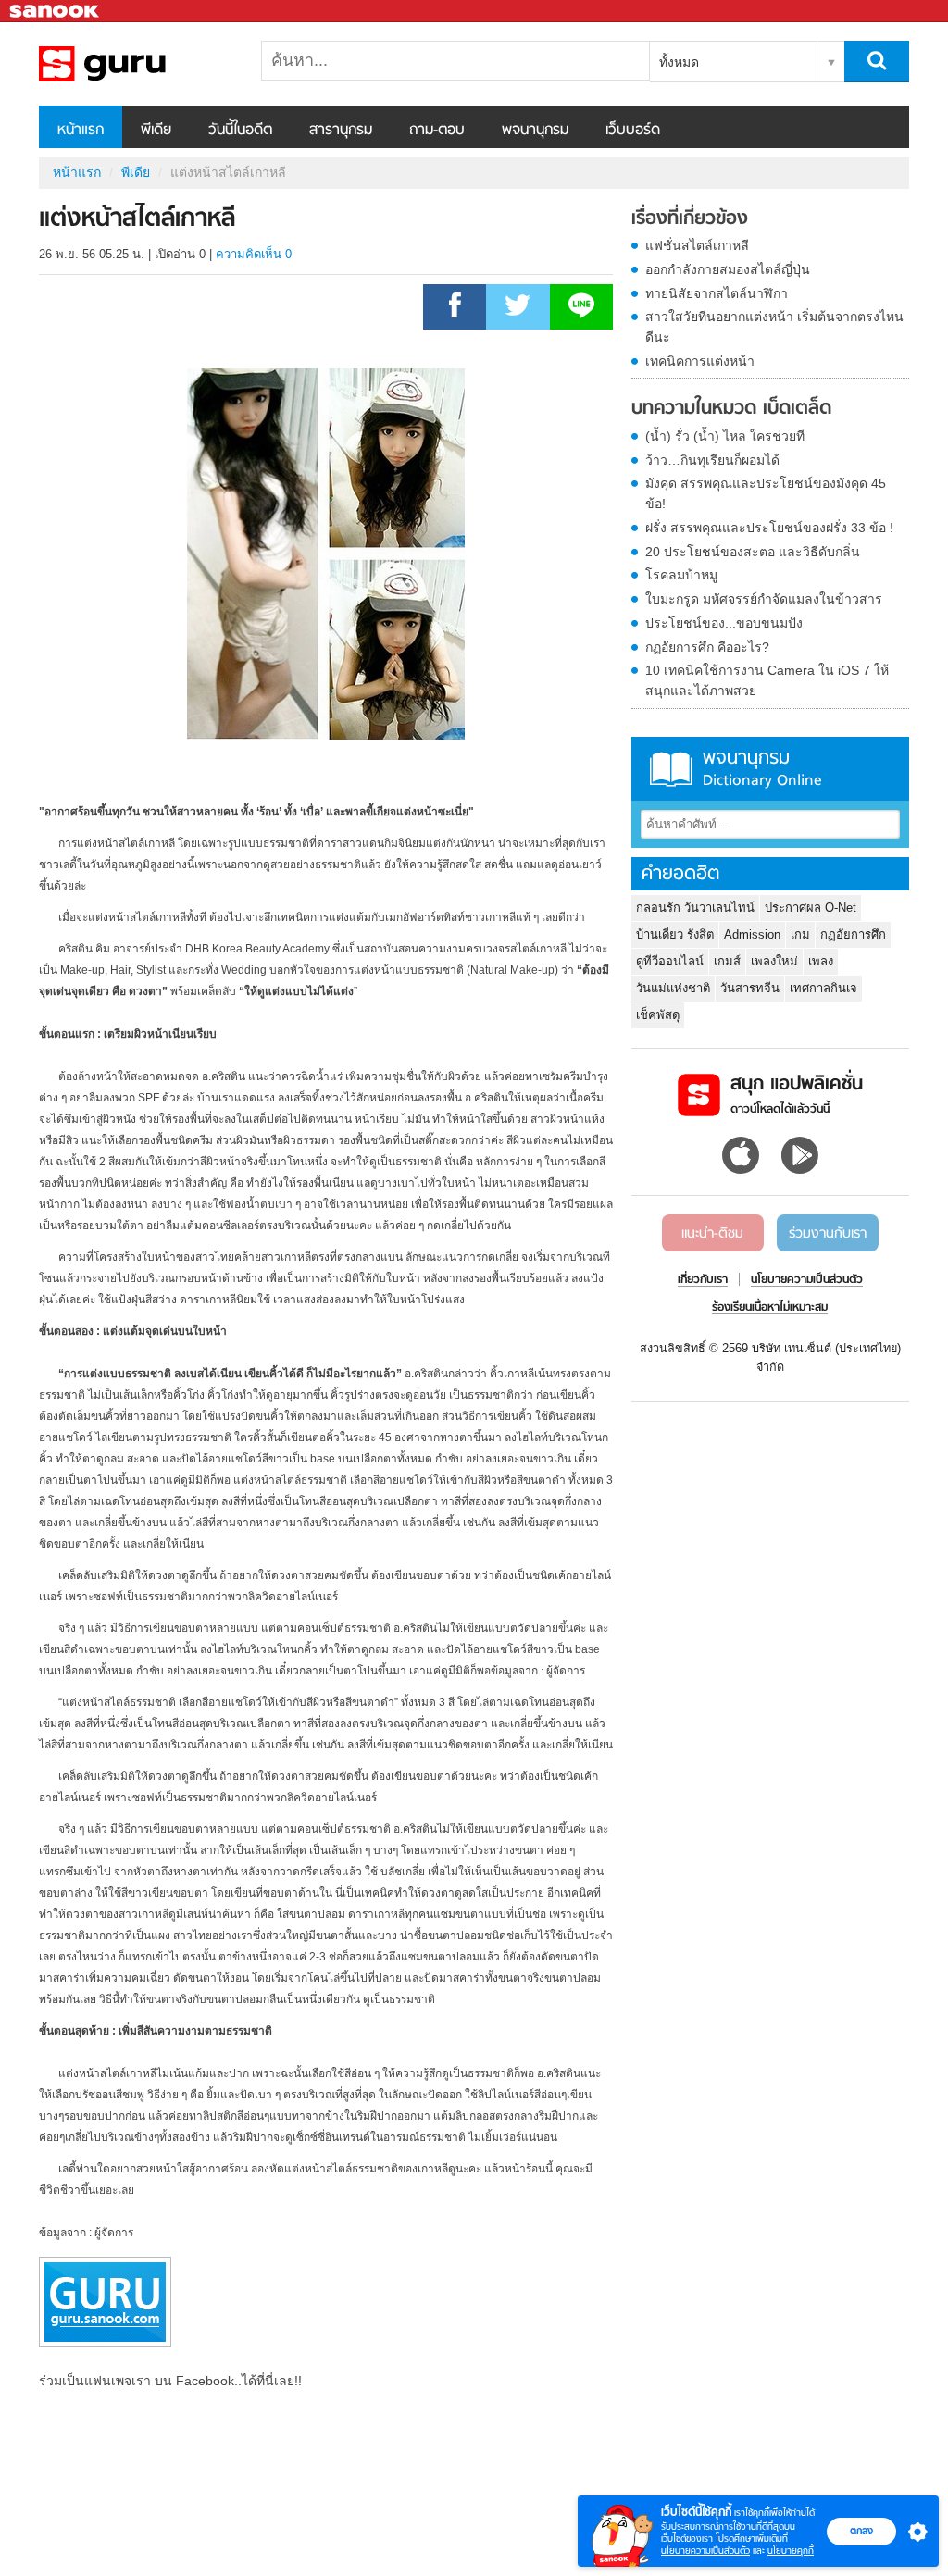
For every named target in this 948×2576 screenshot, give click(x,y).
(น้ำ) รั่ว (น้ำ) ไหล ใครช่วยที (725, 436)
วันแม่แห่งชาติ (673, 988)
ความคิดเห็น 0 (254, 254)
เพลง (821, 961)
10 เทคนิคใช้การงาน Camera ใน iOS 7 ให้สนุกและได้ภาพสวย (767, 680)
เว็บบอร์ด (633, 131)
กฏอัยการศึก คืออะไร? (707, 647)
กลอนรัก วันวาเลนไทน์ (695, 908)
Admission (752, 934)
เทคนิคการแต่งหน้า (700, 361)
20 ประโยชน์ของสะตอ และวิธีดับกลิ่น (753, 552)
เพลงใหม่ (774, 961)
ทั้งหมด (679, 62)
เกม (800, 934)
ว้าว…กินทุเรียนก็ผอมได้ (712, 460)
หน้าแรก (81, 131)
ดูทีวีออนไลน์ (670, 961)
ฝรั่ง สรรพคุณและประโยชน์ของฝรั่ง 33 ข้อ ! (769, 528)
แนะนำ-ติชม (712, 1234)
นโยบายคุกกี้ (791, 2551)
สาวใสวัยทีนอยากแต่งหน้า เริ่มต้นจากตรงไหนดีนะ (774, 327)
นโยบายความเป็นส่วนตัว (705, 2551)
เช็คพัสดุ (658, 1015)
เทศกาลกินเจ (823, 988)
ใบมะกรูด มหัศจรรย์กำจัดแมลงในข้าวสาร (764, 599)
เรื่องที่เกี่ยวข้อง (690, 219)
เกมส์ (727, 961)
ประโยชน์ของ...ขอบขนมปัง (724, 623)
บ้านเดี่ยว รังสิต (675, 934)
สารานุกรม (341, 131)
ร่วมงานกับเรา (828, 1234)
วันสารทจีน (750, 988)
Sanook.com (56, 12)
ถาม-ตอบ (437, 131)
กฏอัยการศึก (853, 934)
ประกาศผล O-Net (811, 908)
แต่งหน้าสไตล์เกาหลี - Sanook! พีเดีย (136, 64)
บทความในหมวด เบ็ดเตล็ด (731, 409)
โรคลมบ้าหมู (681, 575)
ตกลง (861, 2531)
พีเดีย (156, 131)
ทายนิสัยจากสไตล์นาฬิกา (717, 293)
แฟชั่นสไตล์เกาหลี (697, 245)
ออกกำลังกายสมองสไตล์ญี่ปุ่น (728, 269)
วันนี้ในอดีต (240, 131)
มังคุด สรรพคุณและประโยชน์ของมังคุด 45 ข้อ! (766, 493)
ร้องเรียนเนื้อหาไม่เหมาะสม (770, 1308)
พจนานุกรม (535, 131)
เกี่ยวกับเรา (703, 1280)
